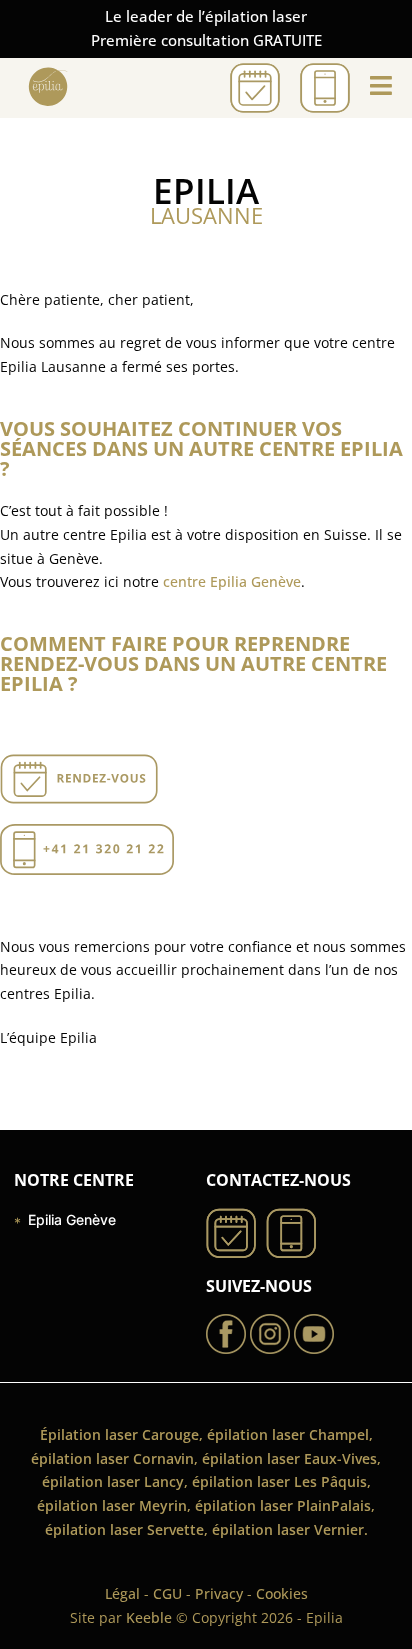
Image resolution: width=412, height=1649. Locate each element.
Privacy (219, 1593)
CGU (167, 1593)
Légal (122, 1593)
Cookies (282, 1593)
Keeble (149, 1617)
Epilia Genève (72, 1219)
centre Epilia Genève (232, 581)
